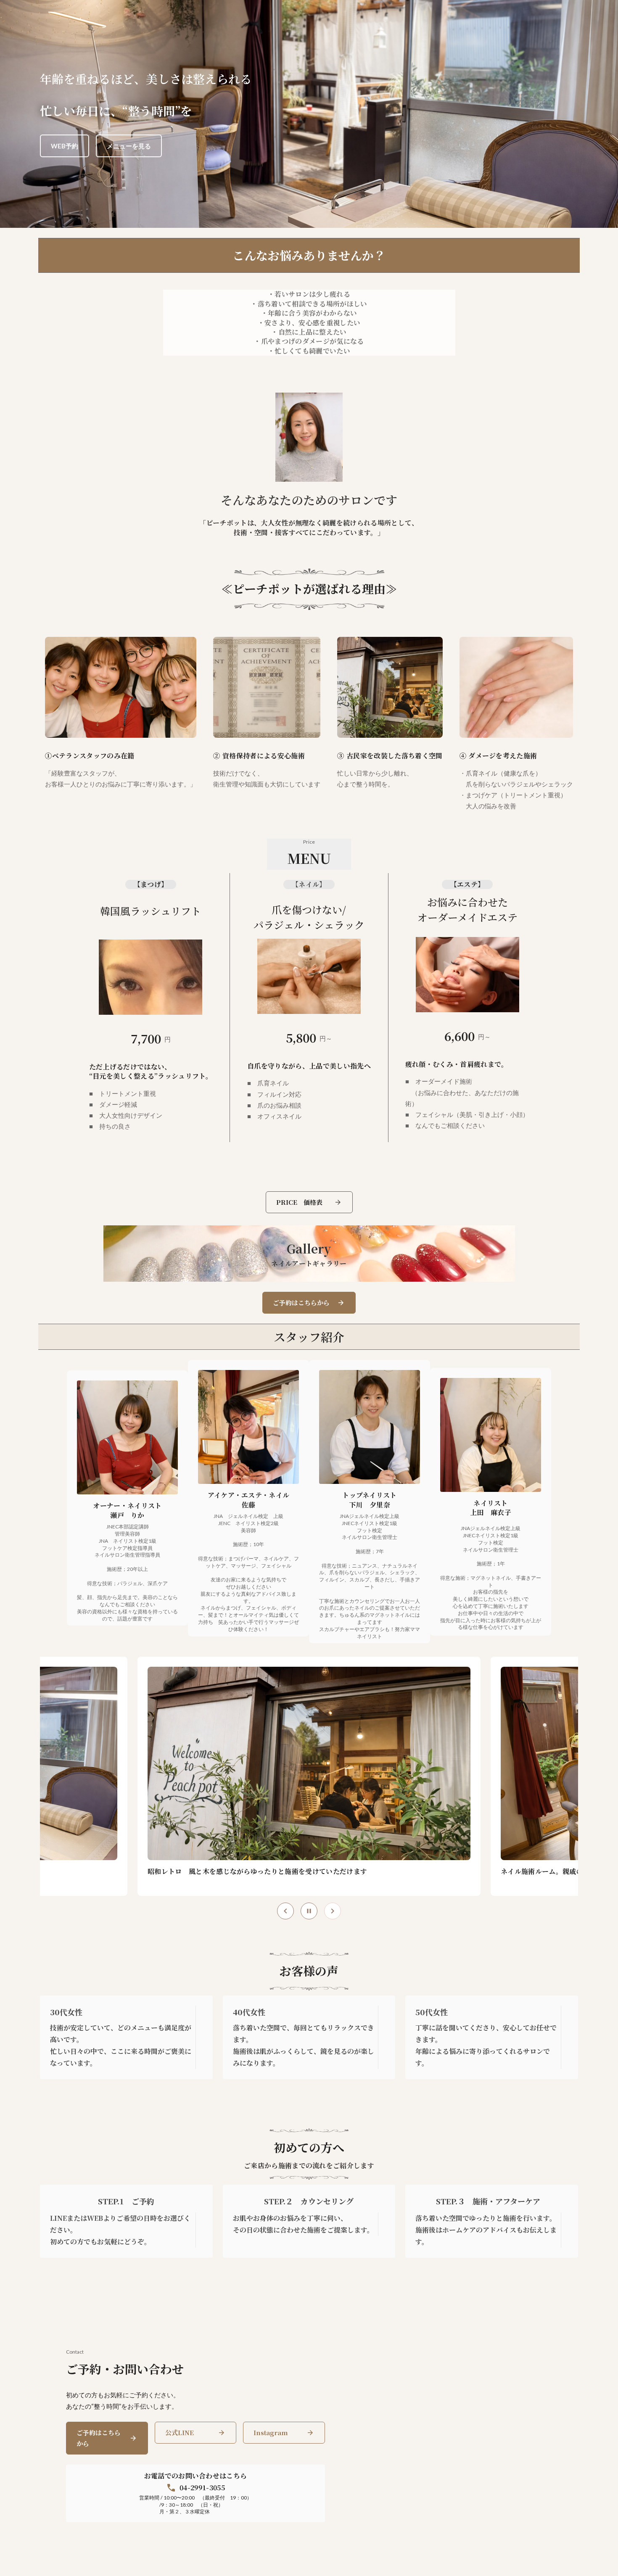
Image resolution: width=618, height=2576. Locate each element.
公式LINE (180, 2432)
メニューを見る (129, 146)
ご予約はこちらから (99, 2438)
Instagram (271, 2432)
